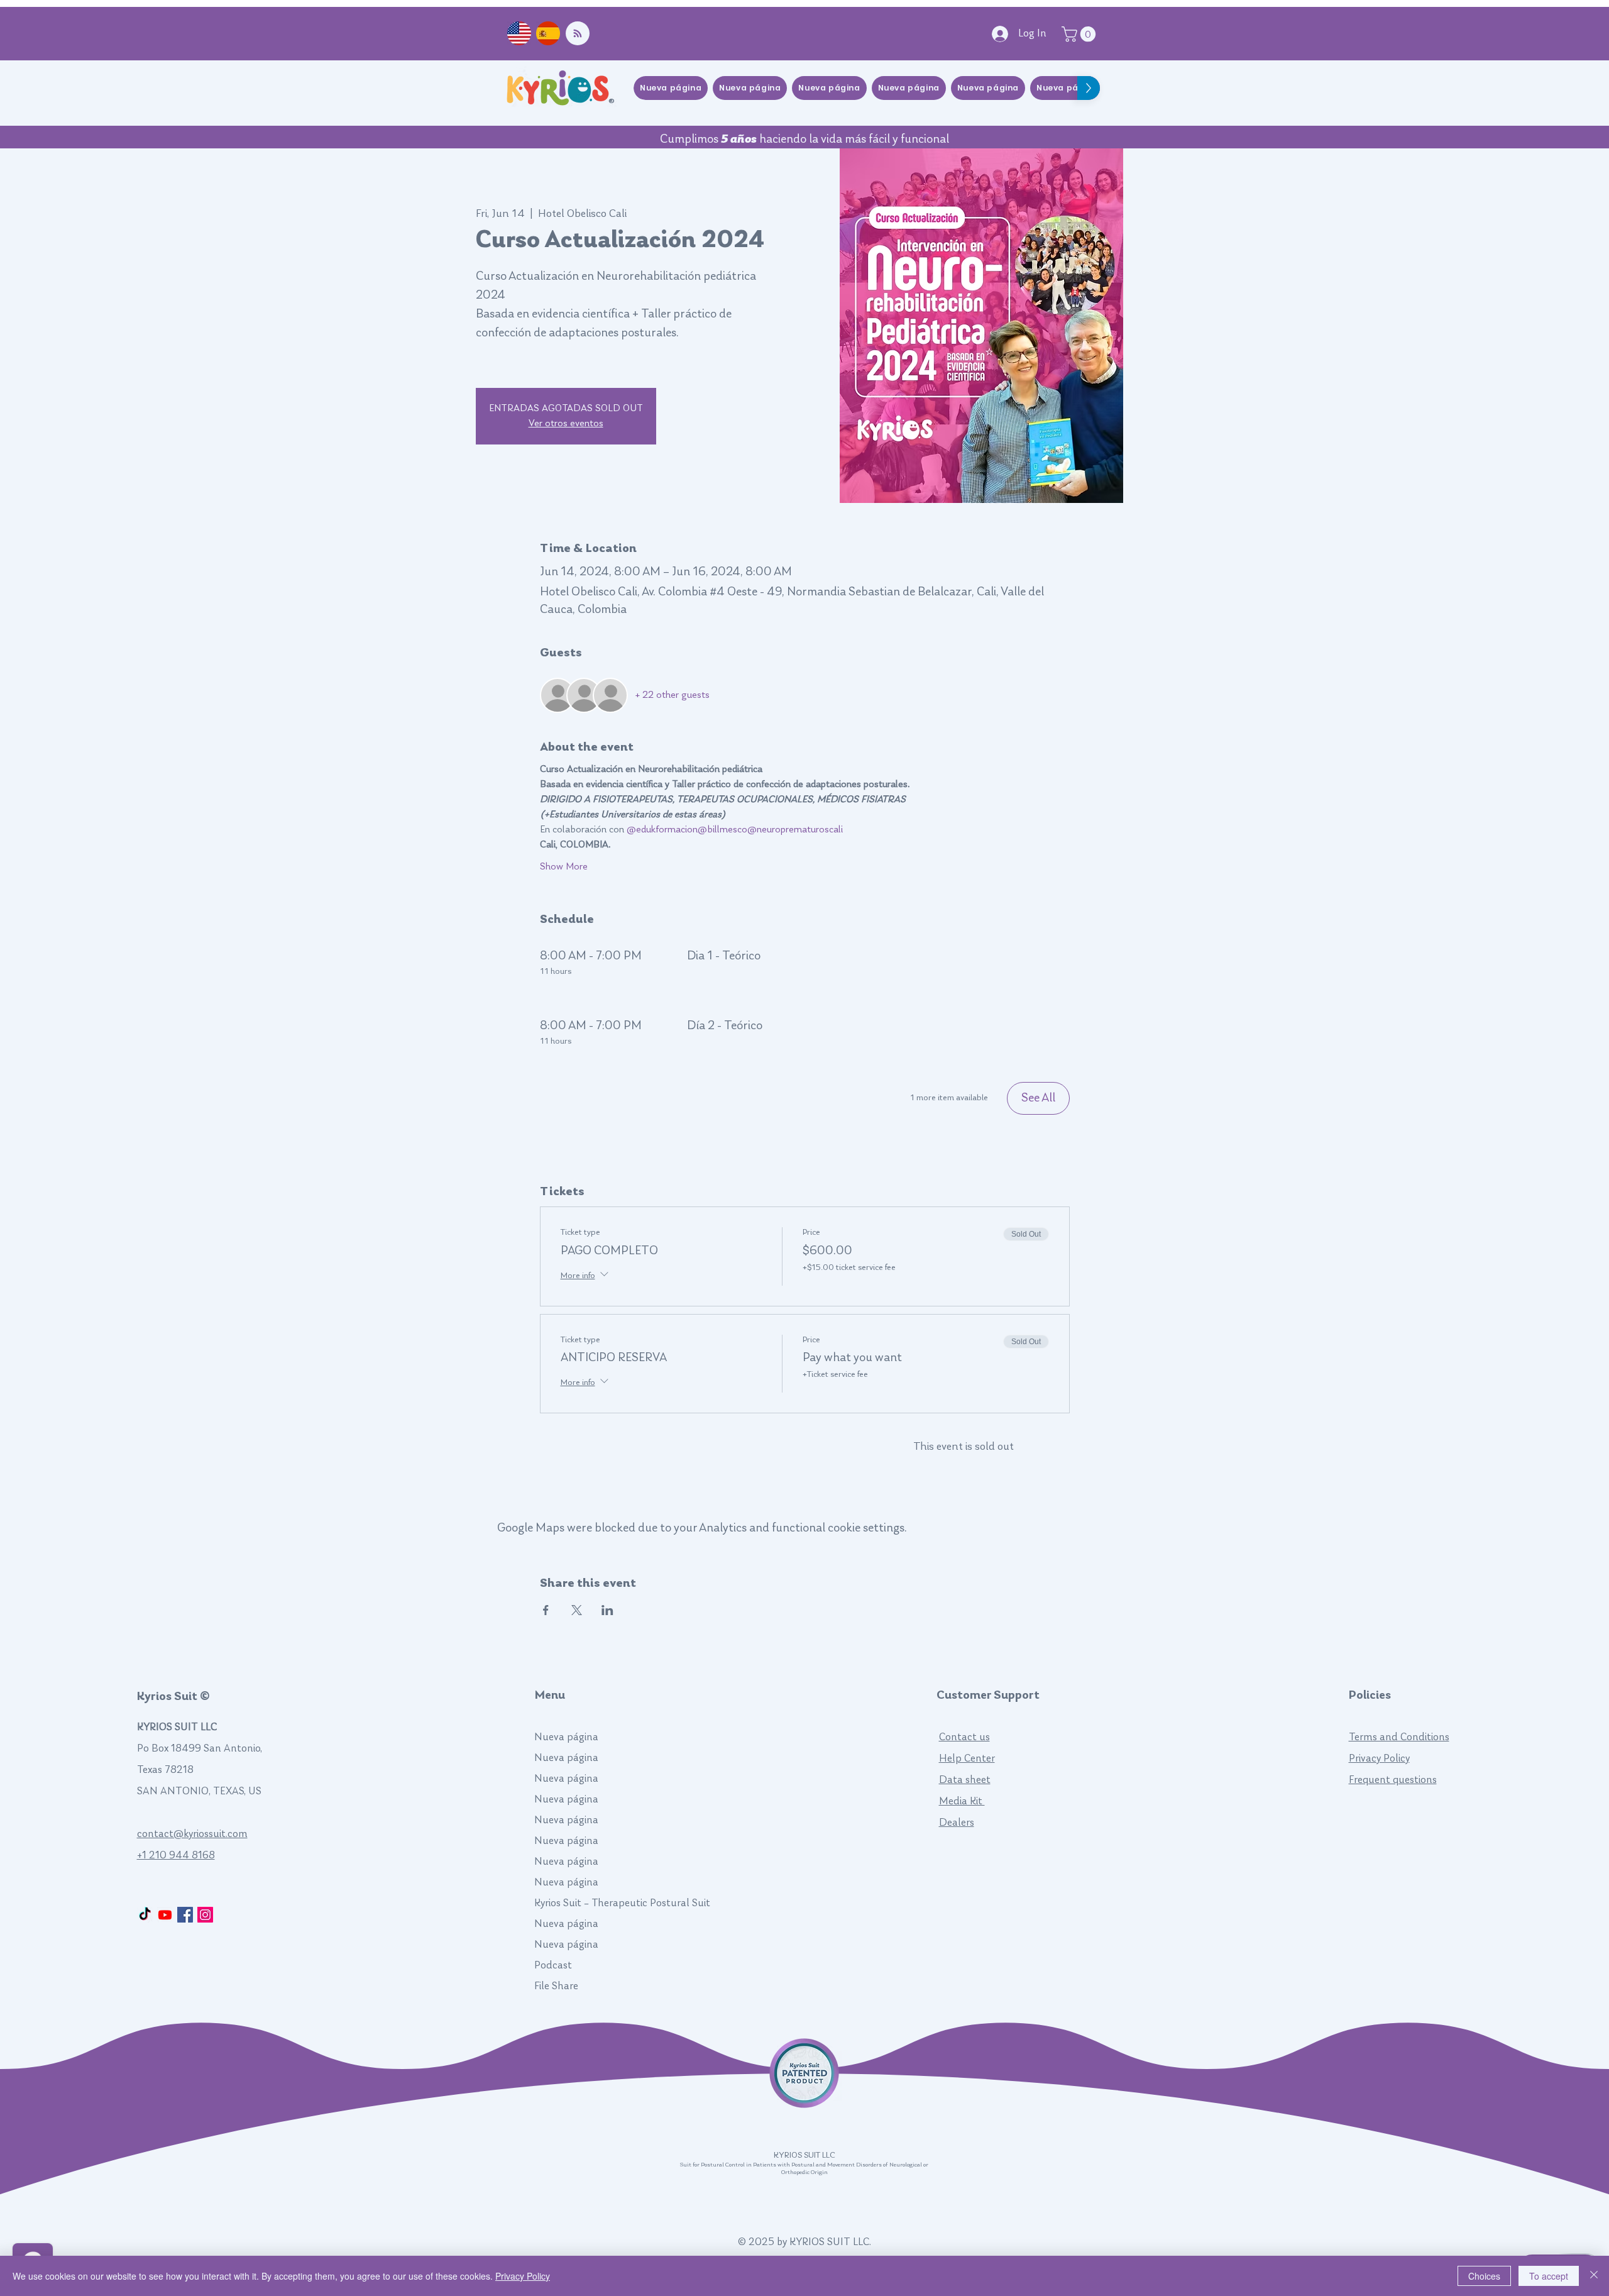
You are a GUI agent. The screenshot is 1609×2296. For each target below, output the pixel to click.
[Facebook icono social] (185, 1915)
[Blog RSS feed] (578, 34)
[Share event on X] (577, 1610)
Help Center (967, 1759)
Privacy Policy (1379, 1759)
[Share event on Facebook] (546, 1610)
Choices (1484, 2276)
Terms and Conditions (1399, 1737)
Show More (564, 867)
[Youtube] (165, 1915)
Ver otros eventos (566, 424)
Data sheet (965, 1780)
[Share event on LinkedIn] (607, 1610)
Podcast (553, 1966)
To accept (1549, 2276)
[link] (1080, 34)
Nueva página (566, 1737)
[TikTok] (145, 1915)
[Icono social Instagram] (205, 1915)
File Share (556, 1986)
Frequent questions (1393, 1780)
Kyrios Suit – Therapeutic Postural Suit (602, 1903)
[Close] (1594, 2276)
